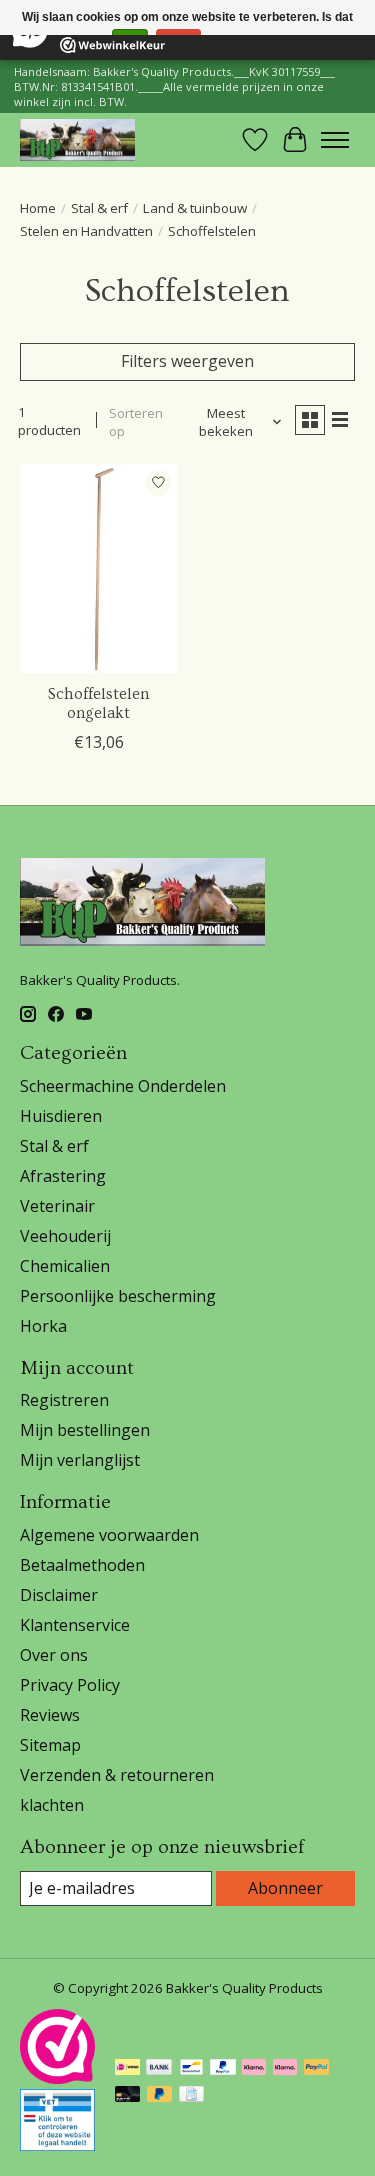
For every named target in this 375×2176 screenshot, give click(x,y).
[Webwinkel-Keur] (57, 2078)
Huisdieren (61, 1116)
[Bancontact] (191, 2069)
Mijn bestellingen (85, 1430)
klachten (52, 1805)
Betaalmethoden (82, 1565)
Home (38, 208)
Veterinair (57, 1206)
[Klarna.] (285, 2069)
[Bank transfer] (159, 2069)
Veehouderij (65, 1236)
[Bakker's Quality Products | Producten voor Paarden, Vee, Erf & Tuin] (77, 139)
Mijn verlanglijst (80, 1460)
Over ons (54, 1655)
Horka (43, 1326)
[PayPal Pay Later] (160, 2096)
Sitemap (50, 1745)
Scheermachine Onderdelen (123, 1086)
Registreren (64, 1400)
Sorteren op (136, 422)
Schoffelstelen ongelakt (98, 703)
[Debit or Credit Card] (128, 2096)
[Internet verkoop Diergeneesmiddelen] (57, 2145)
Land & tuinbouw (195, 208)
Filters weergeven (187, 361)
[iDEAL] (127, 2069)
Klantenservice (75, 1625)
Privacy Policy (70, 1685)
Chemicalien (65, 1266)
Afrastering (63, 1176)
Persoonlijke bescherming (118, 1296)
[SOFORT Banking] (254, 2069)
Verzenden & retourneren (117, 1775)
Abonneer (285, 1888)
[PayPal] (223, 2069)
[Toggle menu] (335, 140)
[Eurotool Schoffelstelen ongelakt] (98, 568)
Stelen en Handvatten (86, 231)
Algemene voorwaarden (109, 1535)
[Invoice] (191, 2096)
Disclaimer (59, 1595)
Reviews (50, 1715)
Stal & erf (99, 208)
